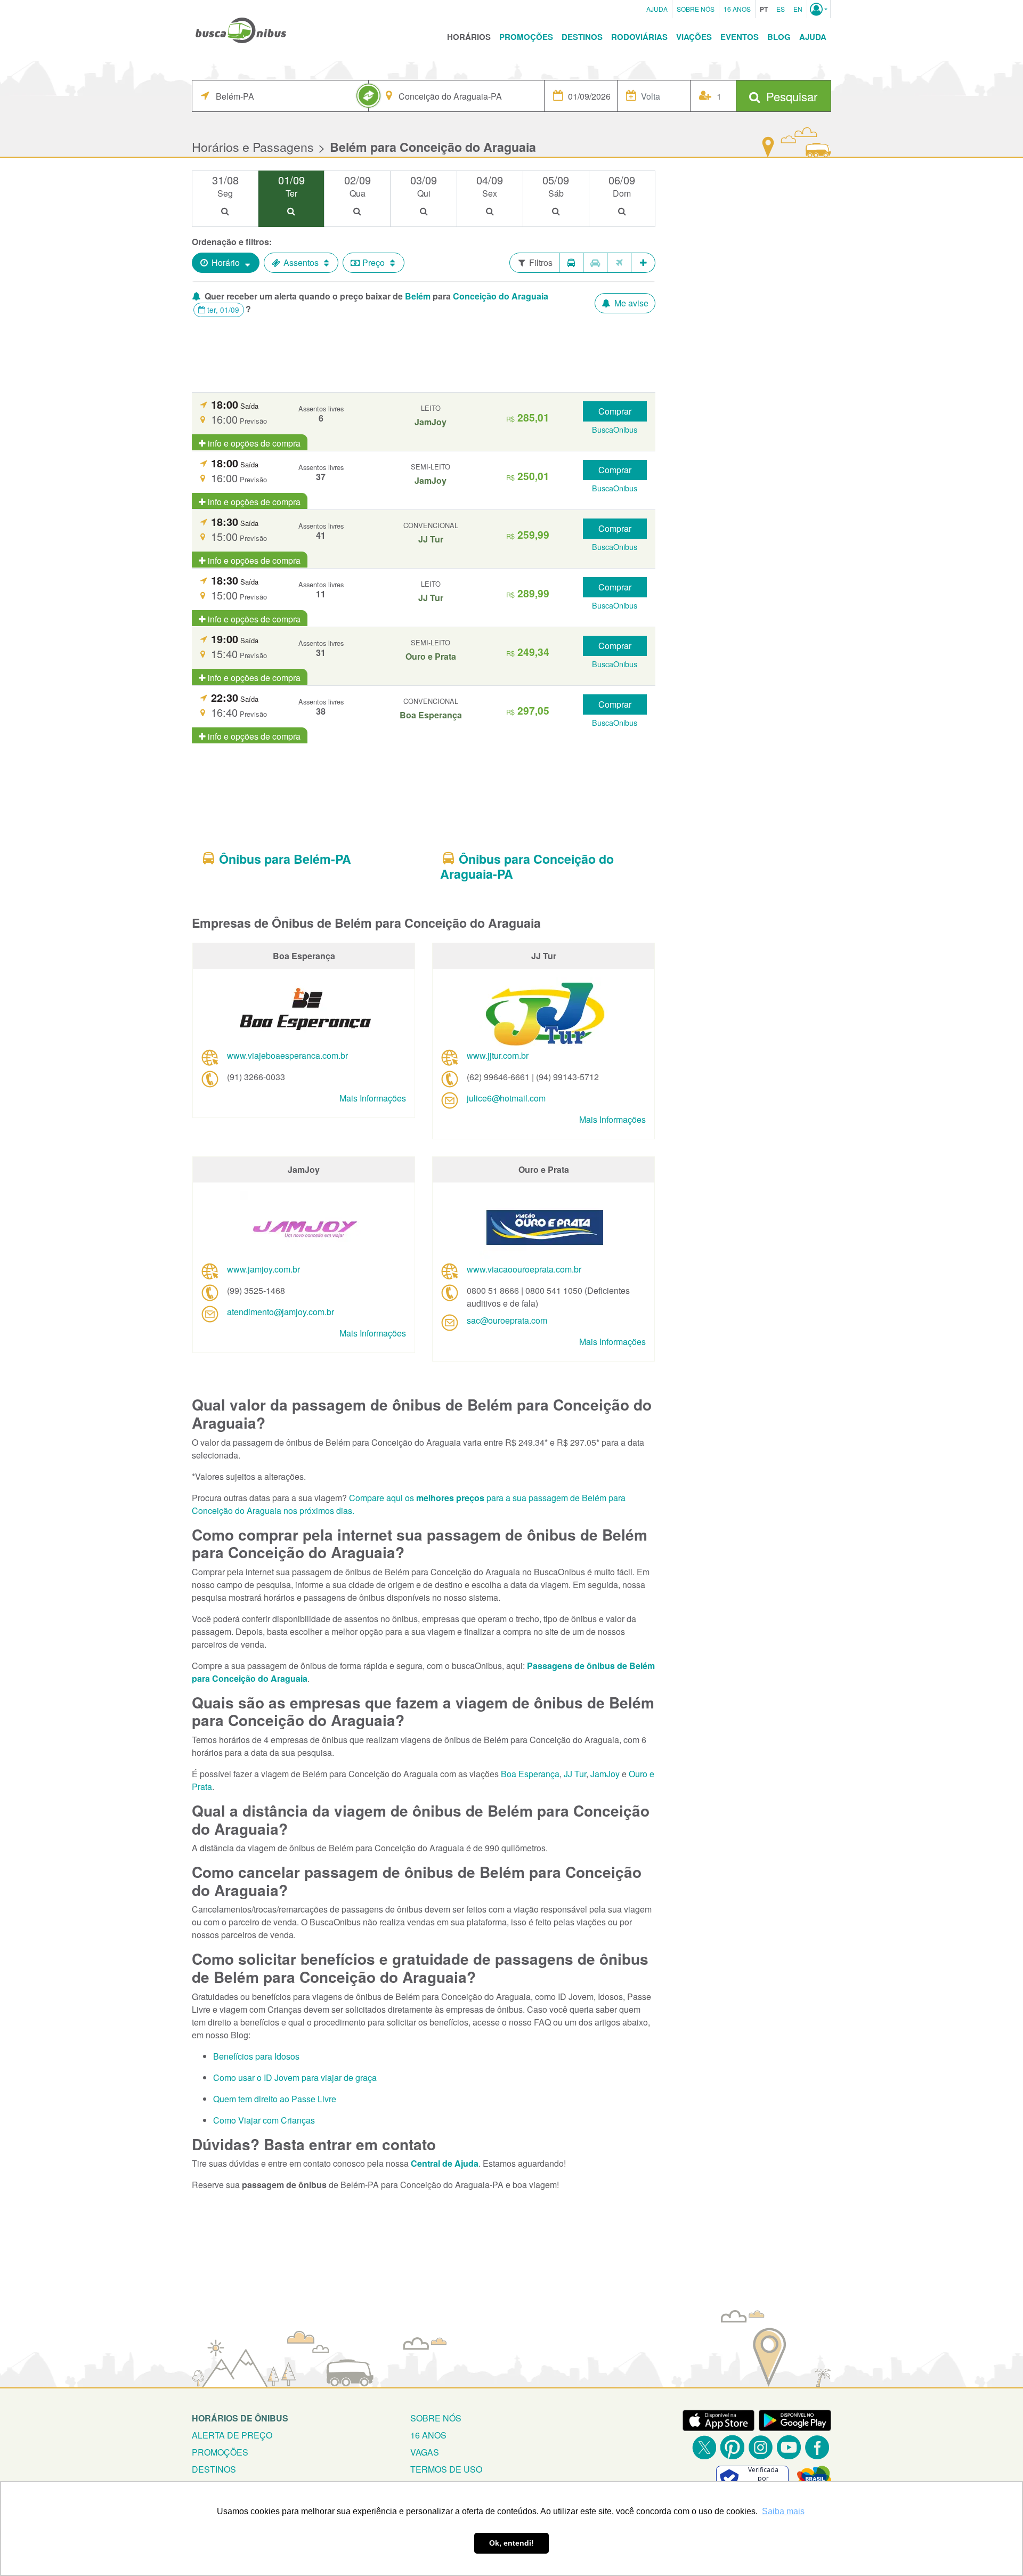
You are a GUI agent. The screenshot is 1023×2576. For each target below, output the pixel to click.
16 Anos (737, 9)
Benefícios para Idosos (256, 2056)
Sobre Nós (696, 9)
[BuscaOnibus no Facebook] (817, 2447)
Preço (374, 262)
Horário (226, 262)
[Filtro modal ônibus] (571, 263)
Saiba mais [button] (783, 2511)
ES (781, 9)
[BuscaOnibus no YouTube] (789, 2447)
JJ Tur (575, 1774)
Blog (779, 37)
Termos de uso (446, 2469)
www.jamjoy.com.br (263, 1269)
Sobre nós (436, 2418)
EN (798, 9)
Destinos (582, 37)
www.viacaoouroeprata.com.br (524, 1269)
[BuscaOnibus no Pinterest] (732, 2447)
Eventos (740, 37)
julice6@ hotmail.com (506, 1098)
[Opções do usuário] (819, 9)
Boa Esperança (530, 1774)
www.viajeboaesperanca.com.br (287, 1055)
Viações (694, 37)
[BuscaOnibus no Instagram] (761, 2447)
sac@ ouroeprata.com (507, 1320)
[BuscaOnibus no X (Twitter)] (704, 2447)
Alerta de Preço (232, 2435)
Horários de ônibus (240, 2418)
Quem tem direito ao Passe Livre (275, 2099)
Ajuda (657, 9)
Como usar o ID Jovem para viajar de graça (295, 2077)
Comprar (615, 411)
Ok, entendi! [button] (511, 2543)
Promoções (526, 37)
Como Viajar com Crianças (264, 2120)
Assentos (301, 262)
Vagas (425, 2452)
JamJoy (605, 1774)
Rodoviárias (639, 37)
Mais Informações (373, 1098)
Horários (469, 37)
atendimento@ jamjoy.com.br (281, 1312)
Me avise (630, 303)
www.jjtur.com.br (498, 1055)
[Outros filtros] (643, 263)
